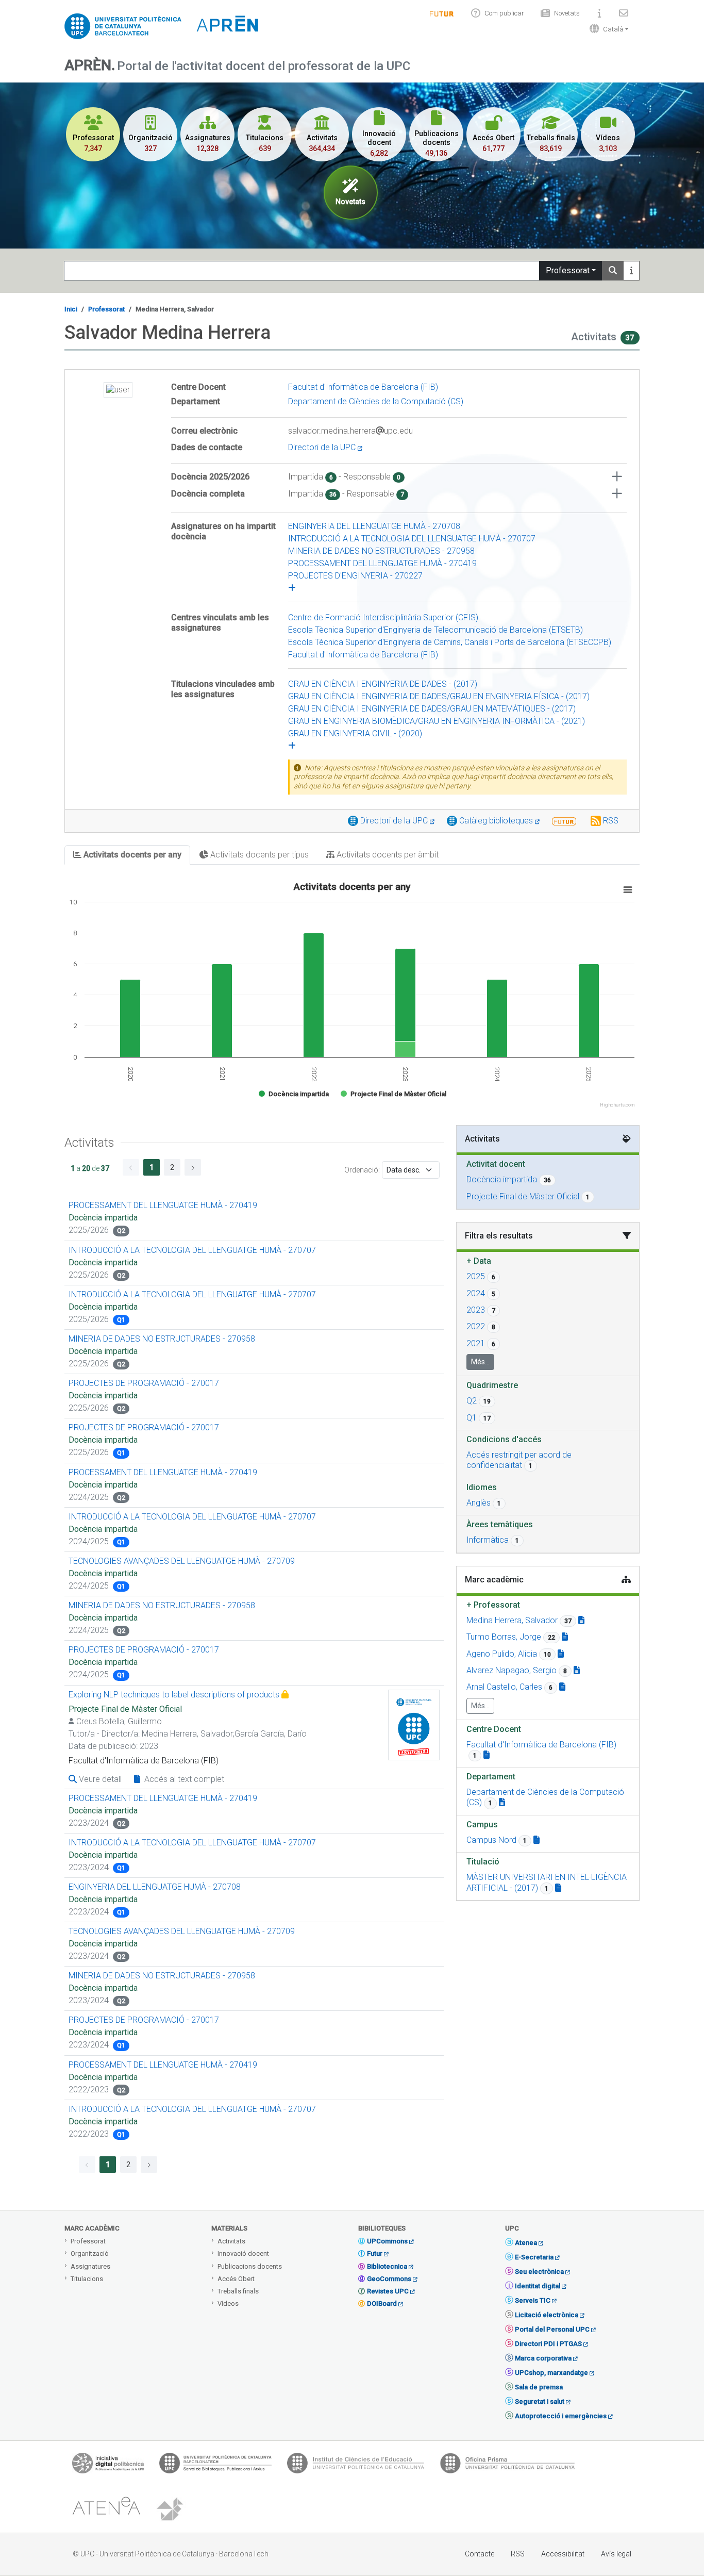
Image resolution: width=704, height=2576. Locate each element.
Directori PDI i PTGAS (548, 2344)
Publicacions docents (250, 2266)
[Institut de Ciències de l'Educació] (356, 2466)
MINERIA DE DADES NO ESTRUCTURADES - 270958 (381, 551)
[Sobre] (599, 13)
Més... (480, 1362)
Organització (90, 2253)
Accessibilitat (563, 2554)
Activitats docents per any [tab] (131, 855)
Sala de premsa (539, 2387)
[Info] (442, 13)
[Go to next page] (193, 1167)
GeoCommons (389, 2279)
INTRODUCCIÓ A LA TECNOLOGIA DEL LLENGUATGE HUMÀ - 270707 (412, 539)
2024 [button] (476, 1293)
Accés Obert (236, 2279)
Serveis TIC (533, 2300)
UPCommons (387, 2241)
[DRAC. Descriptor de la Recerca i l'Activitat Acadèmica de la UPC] (171, 2509)
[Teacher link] (581, 1620)
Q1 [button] (472, 1418)
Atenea (526, 2243)
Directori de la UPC (323, 447)
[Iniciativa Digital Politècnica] (108, 2466)
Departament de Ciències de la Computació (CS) (376, 401)
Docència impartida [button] (502, 1179)
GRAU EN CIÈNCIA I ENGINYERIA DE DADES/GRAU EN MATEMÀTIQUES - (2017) (432, 709)
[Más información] (631, 271)
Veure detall (99, 1779)
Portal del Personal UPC (552, 2329)
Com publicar (504, 13)
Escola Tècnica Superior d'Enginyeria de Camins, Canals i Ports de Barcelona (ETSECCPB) (450, 642)
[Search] (613, 271)
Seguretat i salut (540, 2401)
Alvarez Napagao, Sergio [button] (512, 1670)
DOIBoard (382, 2303)
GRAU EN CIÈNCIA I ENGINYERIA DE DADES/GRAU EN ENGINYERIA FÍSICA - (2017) (439, 696)
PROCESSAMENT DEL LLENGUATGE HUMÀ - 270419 (382, 563)
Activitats (231, 2241)
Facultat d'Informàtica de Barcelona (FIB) (363, 387)
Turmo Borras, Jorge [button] (504, 1637)
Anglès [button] (479, 1503)
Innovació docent (243, 2253)
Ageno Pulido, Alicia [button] (502, 1654)
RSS (611, 821)
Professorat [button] (493, 1605)
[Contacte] (624, 13)
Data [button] (479, 1261)
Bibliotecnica (387, 2266)
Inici (71, 309)
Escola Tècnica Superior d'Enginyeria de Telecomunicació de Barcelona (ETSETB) (435, 630)
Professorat (568, 270)
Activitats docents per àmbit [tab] (387, 855)
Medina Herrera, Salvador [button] (512, 1620)
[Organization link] (487, 1755)
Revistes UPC (388, 2291)
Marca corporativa (543, 2358)
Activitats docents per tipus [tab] (258, 855)
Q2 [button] (472, 1401)
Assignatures (90, 2266)
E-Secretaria (534, 2257)
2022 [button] (476, 1326)
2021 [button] (476, 1343)
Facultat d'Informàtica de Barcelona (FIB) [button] (541, 1745)
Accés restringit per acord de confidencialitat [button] (519, 1460)
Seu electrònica (539, 2272)
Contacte (480, 2554)
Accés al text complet (183, 1779)
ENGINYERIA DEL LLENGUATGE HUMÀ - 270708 (374, 526)
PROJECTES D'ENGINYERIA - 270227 (355, 576)
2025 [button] (476, 1276)
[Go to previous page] (131, 1167)
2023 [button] (476, 1310)
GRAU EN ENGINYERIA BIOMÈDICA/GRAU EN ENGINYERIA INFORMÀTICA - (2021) (437, 721)
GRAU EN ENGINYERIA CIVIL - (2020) (355, 733)
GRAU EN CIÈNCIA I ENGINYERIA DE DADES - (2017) (383, 684)
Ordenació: (362, 1170)
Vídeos (228, 2303)
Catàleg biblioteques (497, 821)
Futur (375, 2253)
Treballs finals (238, 2291)
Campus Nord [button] (491, 1840)
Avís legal (616, 2554)
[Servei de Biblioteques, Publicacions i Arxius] (215, 2466)
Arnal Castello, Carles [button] (504, 1687)
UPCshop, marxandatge (551, 2373)
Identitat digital (538, 2286)
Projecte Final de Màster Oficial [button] (523, 1196)
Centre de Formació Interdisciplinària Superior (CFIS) (383, 617)
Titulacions (87, 2279)
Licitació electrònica (547, 2315)
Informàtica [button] (488, 1540)
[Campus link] (537, 1840)
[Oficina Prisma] (507, 2466)
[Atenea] (106, 2509)
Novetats (567, 13)
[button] (607, 29)
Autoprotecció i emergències (561, 2416)
